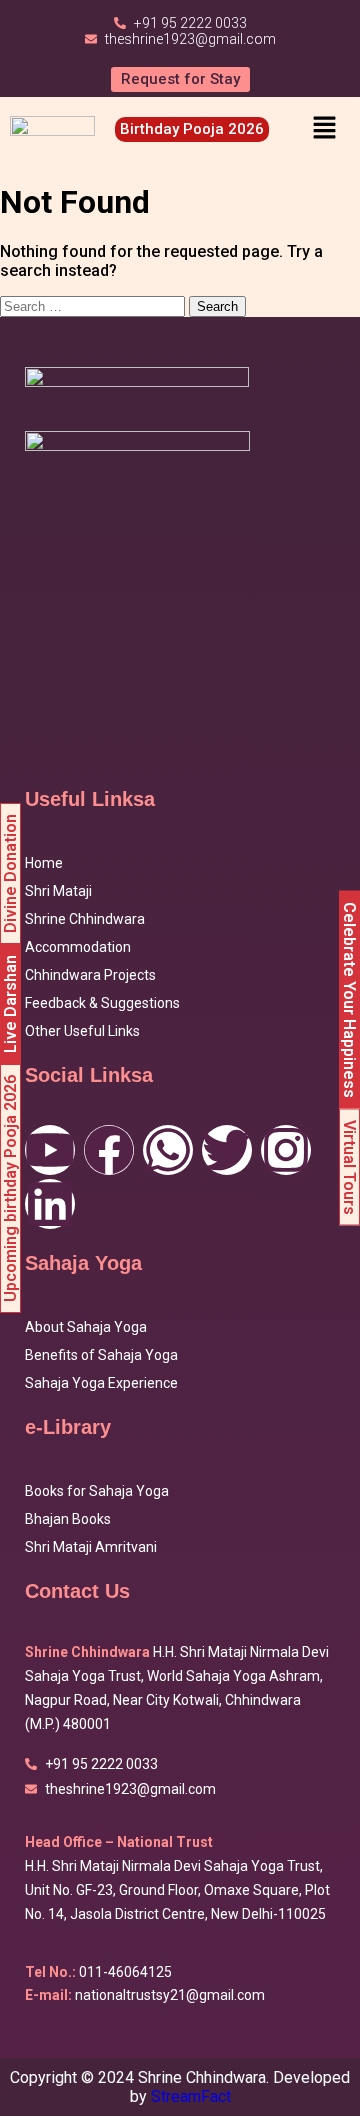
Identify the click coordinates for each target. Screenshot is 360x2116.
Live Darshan (10, 1004)
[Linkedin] (50, 1204)
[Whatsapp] (168, 1150)
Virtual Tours (349, 1167)
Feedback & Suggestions (102, 1003)
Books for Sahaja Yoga (97, 1491)
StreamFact (191, 2096)
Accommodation (78, 947)
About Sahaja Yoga (86, 1327)
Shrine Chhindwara (85, 919)
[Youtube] (50, 1150)
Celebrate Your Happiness (349, 1000)
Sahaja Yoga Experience (101, 1383)
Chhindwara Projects (90, 975)
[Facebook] (109, 1150)
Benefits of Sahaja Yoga (101, 1355)
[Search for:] (94, 305)
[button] (324, 129)
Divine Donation (10, 873)
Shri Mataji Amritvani (91, 1547)
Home (44, 863)
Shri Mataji (58, 891)
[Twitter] (227, 1150)
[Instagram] (286, 1150)
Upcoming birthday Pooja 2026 (10, 1188)
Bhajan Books (68, 1519)
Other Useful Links (82, 1031)
